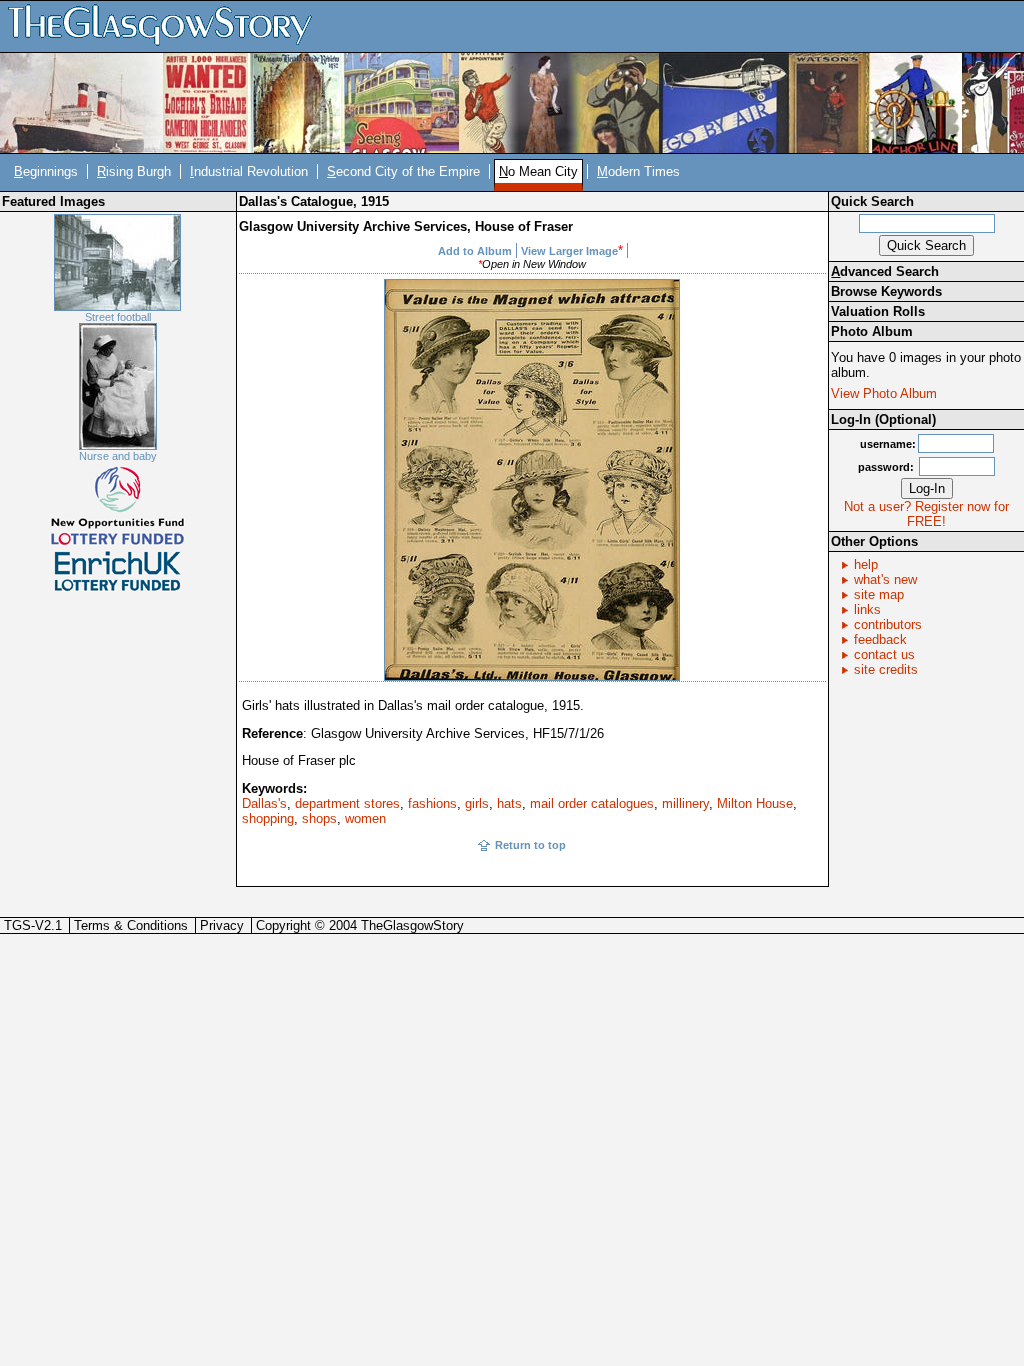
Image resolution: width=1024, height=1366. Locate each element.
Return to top (530, 845)
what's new (885, 579)
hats (509, 803)
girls (477, 803)
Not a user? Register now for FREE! (926, 514)
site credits (886, 669)
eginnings (46, 171)
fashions (432, 803)
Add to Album (475, 251)
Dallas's (264, 803)
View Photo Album (884, 393)
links (867, 609)
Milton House (755, 803)
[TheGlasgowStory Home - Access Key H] (167, 25)
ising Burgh (134, 171)
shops (319, 818)
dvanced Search (885, 271)
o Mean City (538, 171)
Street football (118, 317)
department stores (347, 803)
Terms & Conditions (131, 925)
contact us (884, 654)
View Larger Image (569, 251)
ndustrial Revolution (249, 171)
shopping (268, 818)
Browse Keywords (886, 291)
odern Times (638, 171)
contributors (888, 624)
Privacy (222, 925)
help (866, 564)
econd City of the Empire (403, 171)
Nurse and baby (118, 456)
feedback (880, 639)
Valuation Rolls (878, 311)
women (365, 818)
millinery (685, 803)
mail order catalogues (592, 803)
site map (879, 594)
